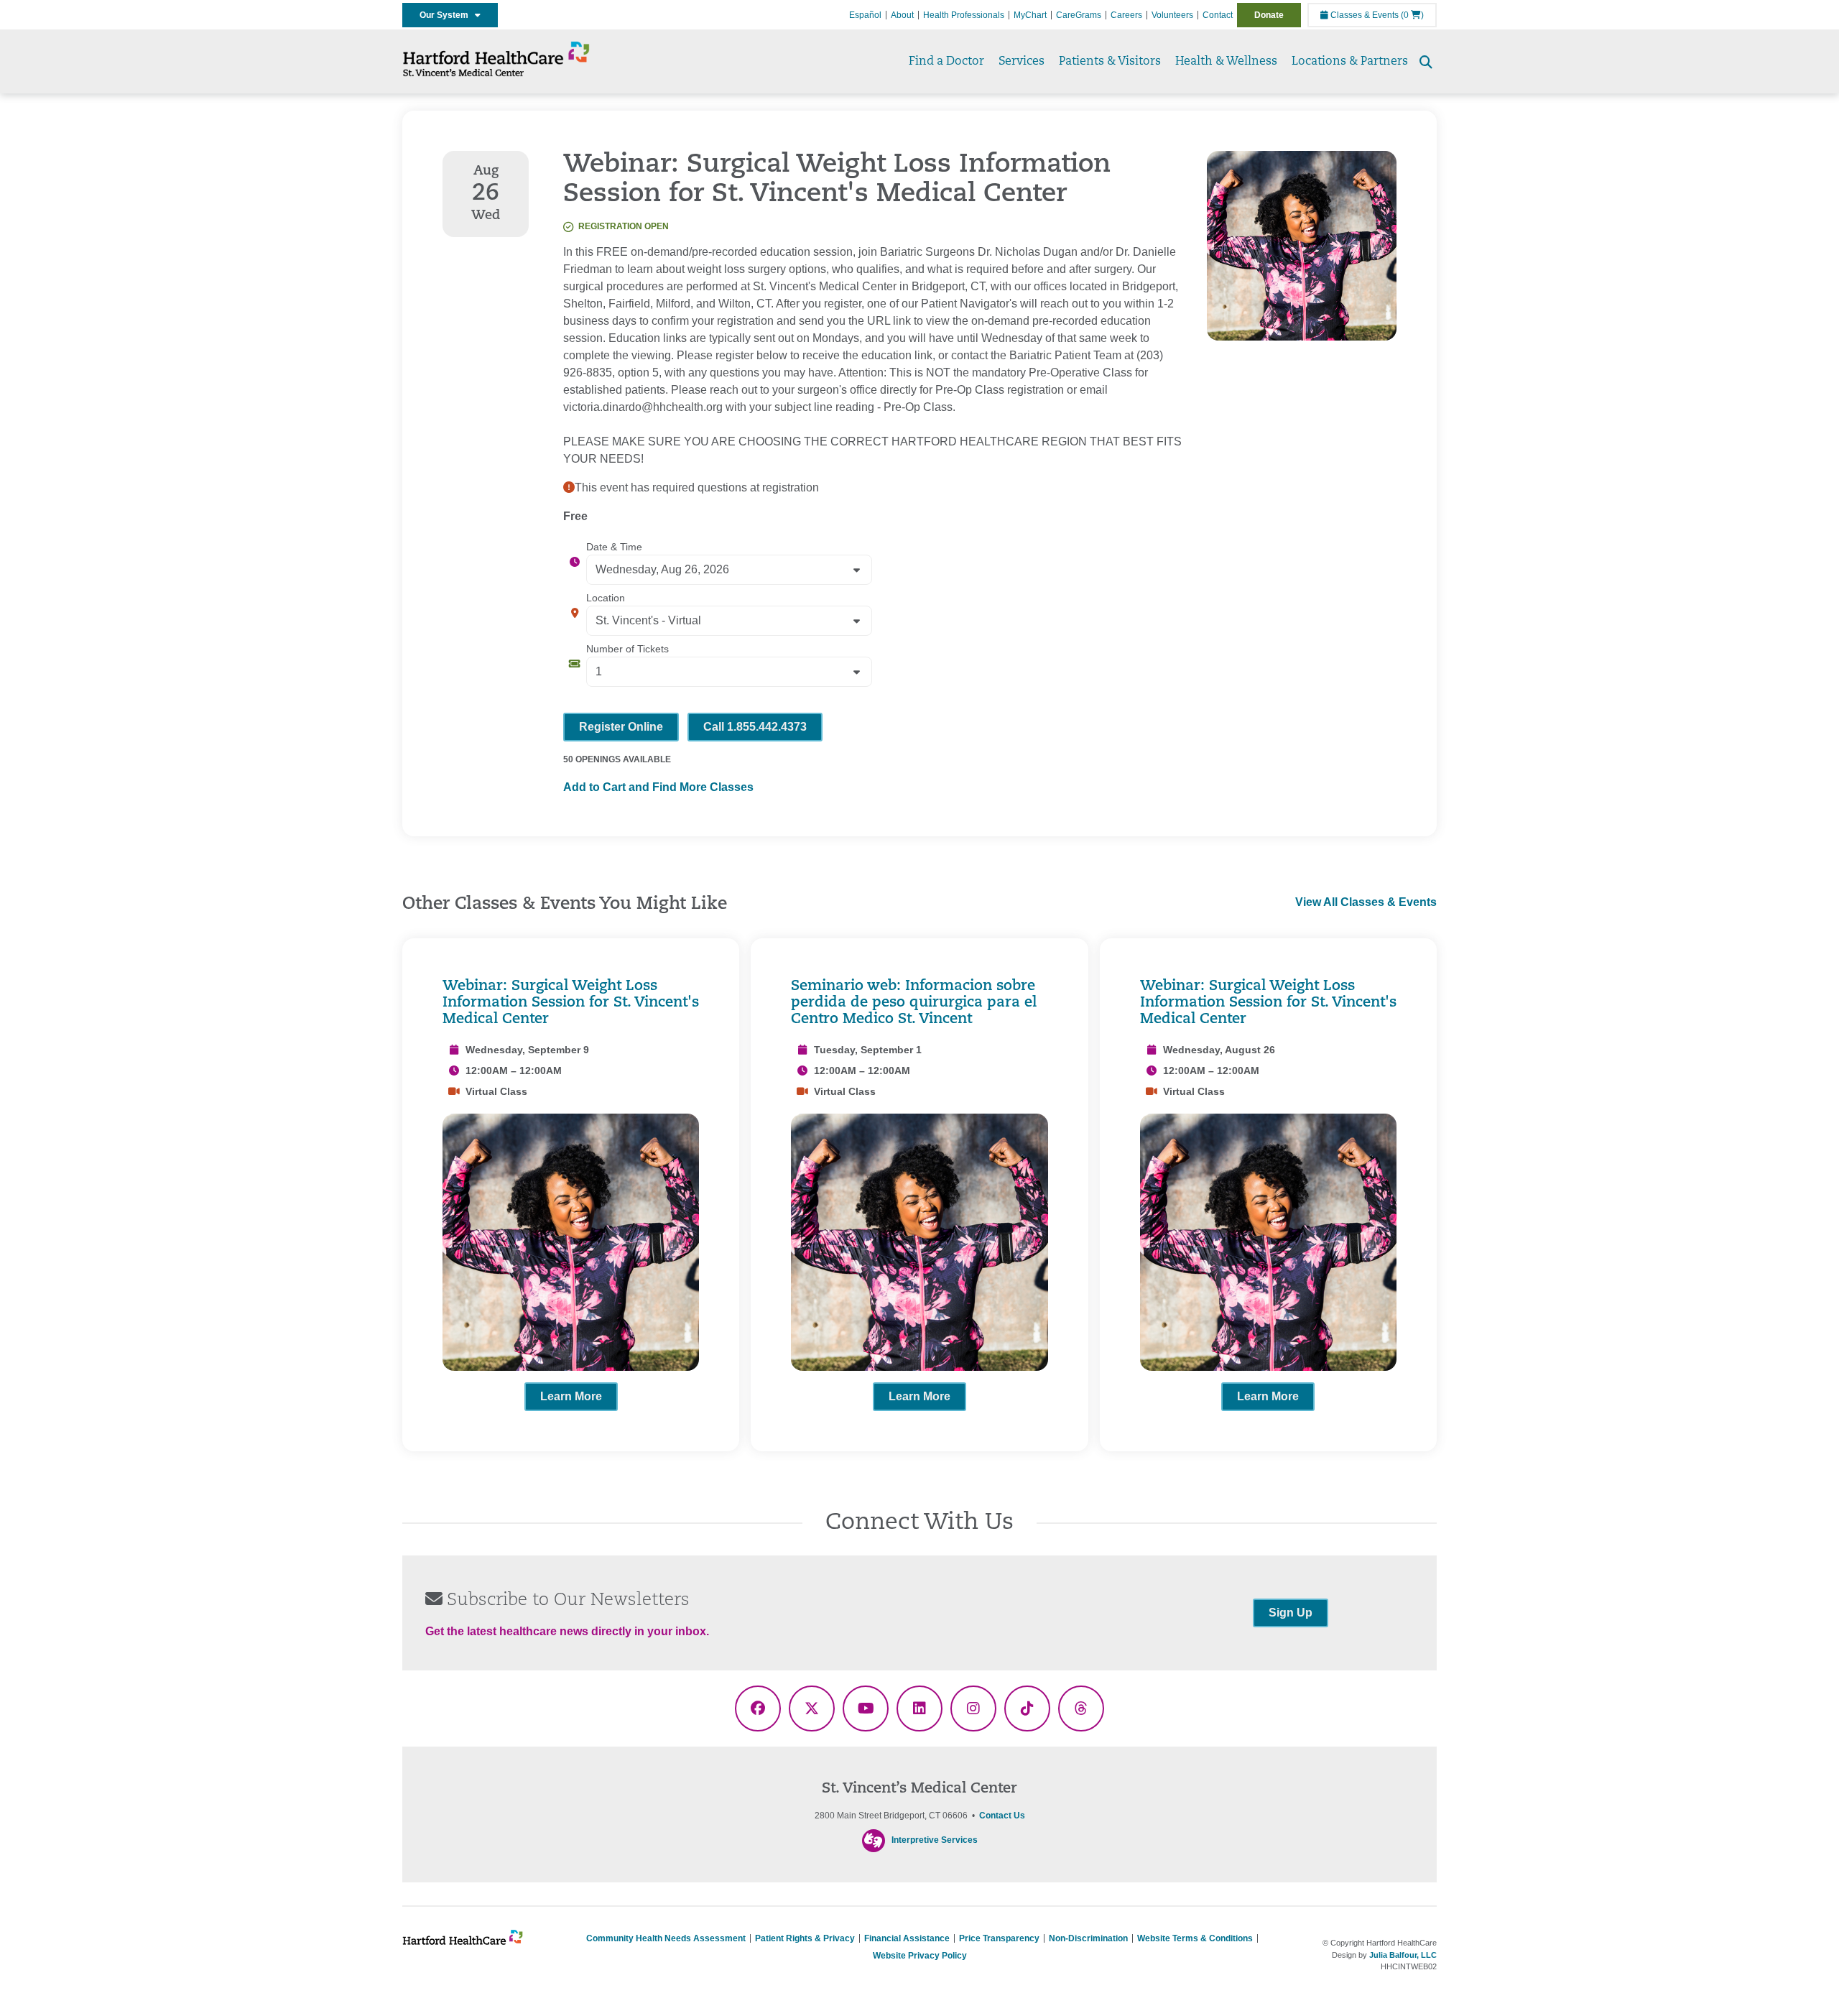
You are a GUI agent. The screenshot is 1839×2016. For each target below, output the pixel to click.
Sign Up (1291, 1613)
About (902, 15)
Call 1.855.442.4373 (755, 727)
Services (1022, 62)
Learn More (571, 1396)
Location (606, 598)
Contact (1218, 15)
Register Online (621, 727)
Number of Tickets (627, 649)
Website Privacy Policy (920, 1956)
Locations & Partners (1350, 62)
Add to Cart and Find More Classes (658, 787)
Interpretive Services (935, 1840)
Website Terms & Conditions (1195, 1938)
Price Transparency (999, 1938)
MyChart (1030, 15)
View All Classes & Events (1366, 902)
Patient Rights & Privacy (805, 1938)
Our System (447, 15)
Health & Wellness (1226, 62)
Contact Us (1002, 1816)
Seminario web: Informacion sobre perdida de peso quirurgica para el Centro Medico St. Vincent (914, 1003)
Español (865, 15)
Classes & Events (1363, 15)
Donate (1269, 15)
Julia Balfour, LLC (1403, 1955)
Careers (1126, 15)
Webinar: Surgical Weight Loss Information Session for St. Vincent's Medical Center (571, 1003)
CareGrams (1079, 15)
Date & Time (614, 547)
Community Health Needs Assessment (666, 1938)
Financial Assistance (907, 1938)
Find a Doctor (946, 62)
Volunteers (1172, 15)
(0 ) (1412, 15)
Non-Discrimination (1088, 1938)
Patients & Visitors (1110, 62)
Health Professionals (964, 15)
